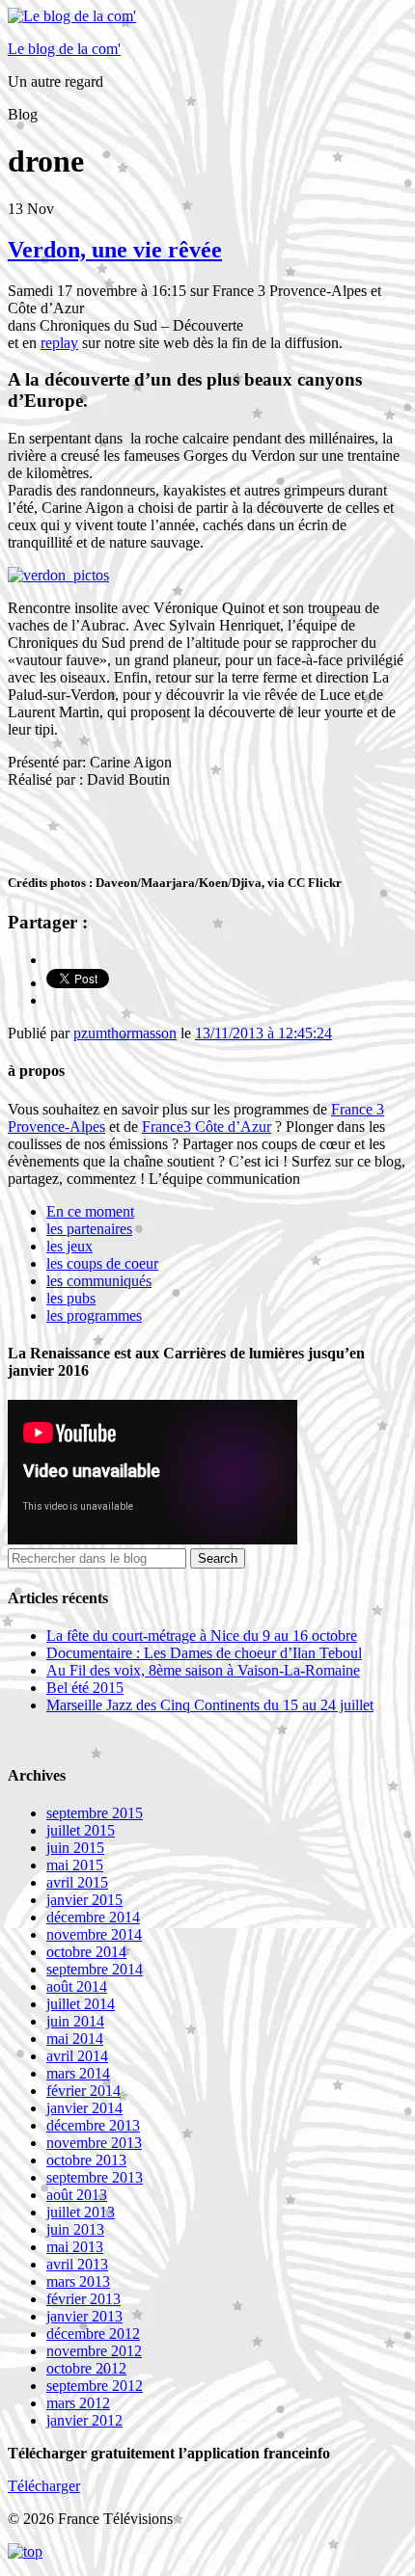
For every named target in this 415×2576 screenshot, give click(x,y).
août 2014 (77, 1986)
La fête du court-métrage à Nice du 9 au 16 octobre (202, 1636)
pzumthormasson (125, 1033)
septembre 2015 (95, 1813)
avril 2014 (77, 2056)
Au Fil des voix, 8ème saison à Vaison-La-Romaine (203, 1670)
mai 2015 (75, 1865)
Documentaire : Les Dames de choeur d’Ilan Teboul (204, 1653)
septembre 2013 (95, 2177)
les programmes (94, 1315)
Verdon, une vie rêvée (115, 250)
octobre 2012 (86, 2368)
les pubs (71, 1298)
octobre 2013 (86, 2160)
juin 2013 (75, 2229)
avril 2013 (77, 2264)
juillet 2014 (81, 2004)
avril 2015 (77, 1882)
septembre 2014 (95, 1969)
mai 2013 (75, 2247)
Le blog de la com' (64, 49)
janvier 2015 (84, 1900)
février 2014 (83, 2091)
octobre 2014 (86, 1952)
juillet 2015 (81, 1830)
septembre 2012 (95, 2386)
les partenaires (89, 1229)
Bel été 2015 (85, 1688)
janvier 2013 (84, 2316)
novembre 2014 (94, 1934)
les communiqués (99, 1281)
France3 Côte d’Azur (207, 1127)
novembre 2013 (94, 2143)
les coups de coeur (102, 1263)
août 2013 (77, 2195)
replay (59, 343)
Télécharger (44, 2486)
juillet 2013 (81, 2212)
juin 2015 (75, 1848)
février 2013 (83, 2299)
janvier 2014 (84, 2108)
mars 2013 (78, 2281)
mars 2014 (78, 2073)
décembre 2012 (93, 2334)
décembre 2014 (93, 1917)
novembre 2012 (94, 2351)
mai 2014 (75, 2039)
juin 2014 (75, 2021)
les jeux (69, 1246)
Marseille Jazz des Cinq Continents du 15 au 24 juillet (210, 1705)
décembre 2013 (93, 2125)
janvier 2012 (84, 2420)
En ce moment (90, 1211)
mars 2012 (78, 2403)
